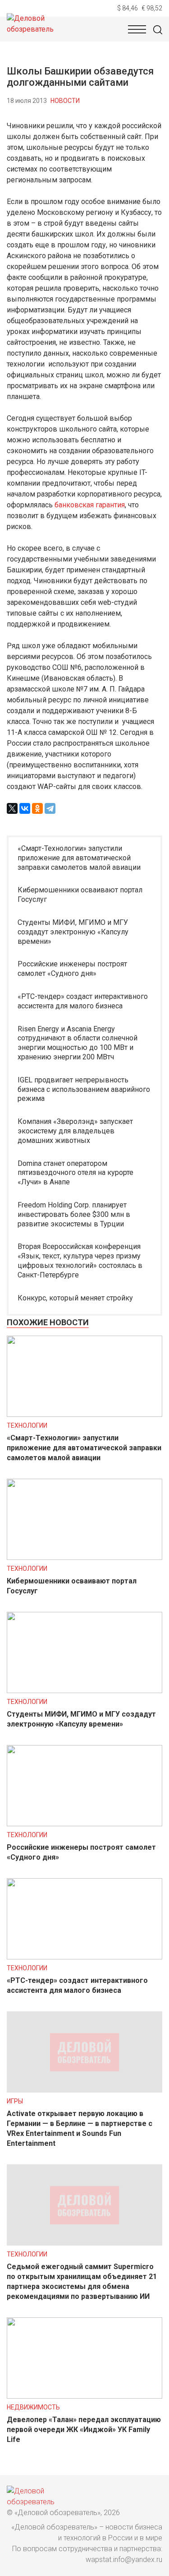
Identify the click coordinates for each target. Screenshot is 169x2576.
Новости (65, 101)
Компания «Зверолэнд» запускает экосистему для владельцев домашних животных (75, 1131)
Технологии (27, 1425)
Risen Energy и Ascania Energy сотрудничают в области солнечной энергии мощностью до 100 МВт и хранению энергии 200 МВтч (78, 1043)
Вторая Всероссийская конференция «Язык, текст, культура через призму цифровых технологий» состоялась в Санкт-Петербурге (80, 1260)
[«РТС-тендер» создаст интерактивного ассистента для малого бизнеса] (84, 1957)
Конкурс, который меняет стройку (75, 1298)
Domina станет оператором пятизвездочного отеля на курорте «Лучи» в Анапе (75, 1173)
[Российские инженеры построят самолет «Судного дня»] (84, 1824)
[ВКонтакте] (25, 808)
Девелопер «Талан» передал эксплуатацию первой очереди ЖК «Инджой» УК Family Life (84, 2430)
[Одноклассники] (37, 808)
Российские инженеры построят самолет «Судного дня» (72, 969)
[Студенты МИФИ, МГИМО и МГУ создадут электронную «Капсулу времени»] (84, 1691)
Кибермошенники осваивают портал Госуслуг (80, 895)
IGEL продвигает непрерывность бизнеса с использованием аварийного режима (84, 1089)
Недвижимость (33, 2407)
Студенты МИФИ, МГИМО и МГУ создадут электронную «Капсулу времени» (73, 932)
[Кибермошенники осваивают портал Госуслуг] (84, 1557)
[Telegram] (50, 808)
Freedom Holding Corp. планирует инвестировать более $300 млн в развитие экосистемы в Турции (74, 1214)
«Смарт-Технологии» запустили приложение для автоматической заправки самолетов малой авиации (79, 858)
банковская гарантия (90, 505)
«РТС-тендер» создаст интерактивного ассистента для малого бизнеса (83, 1001)
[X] (12, 808)
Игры (15, 2101)
